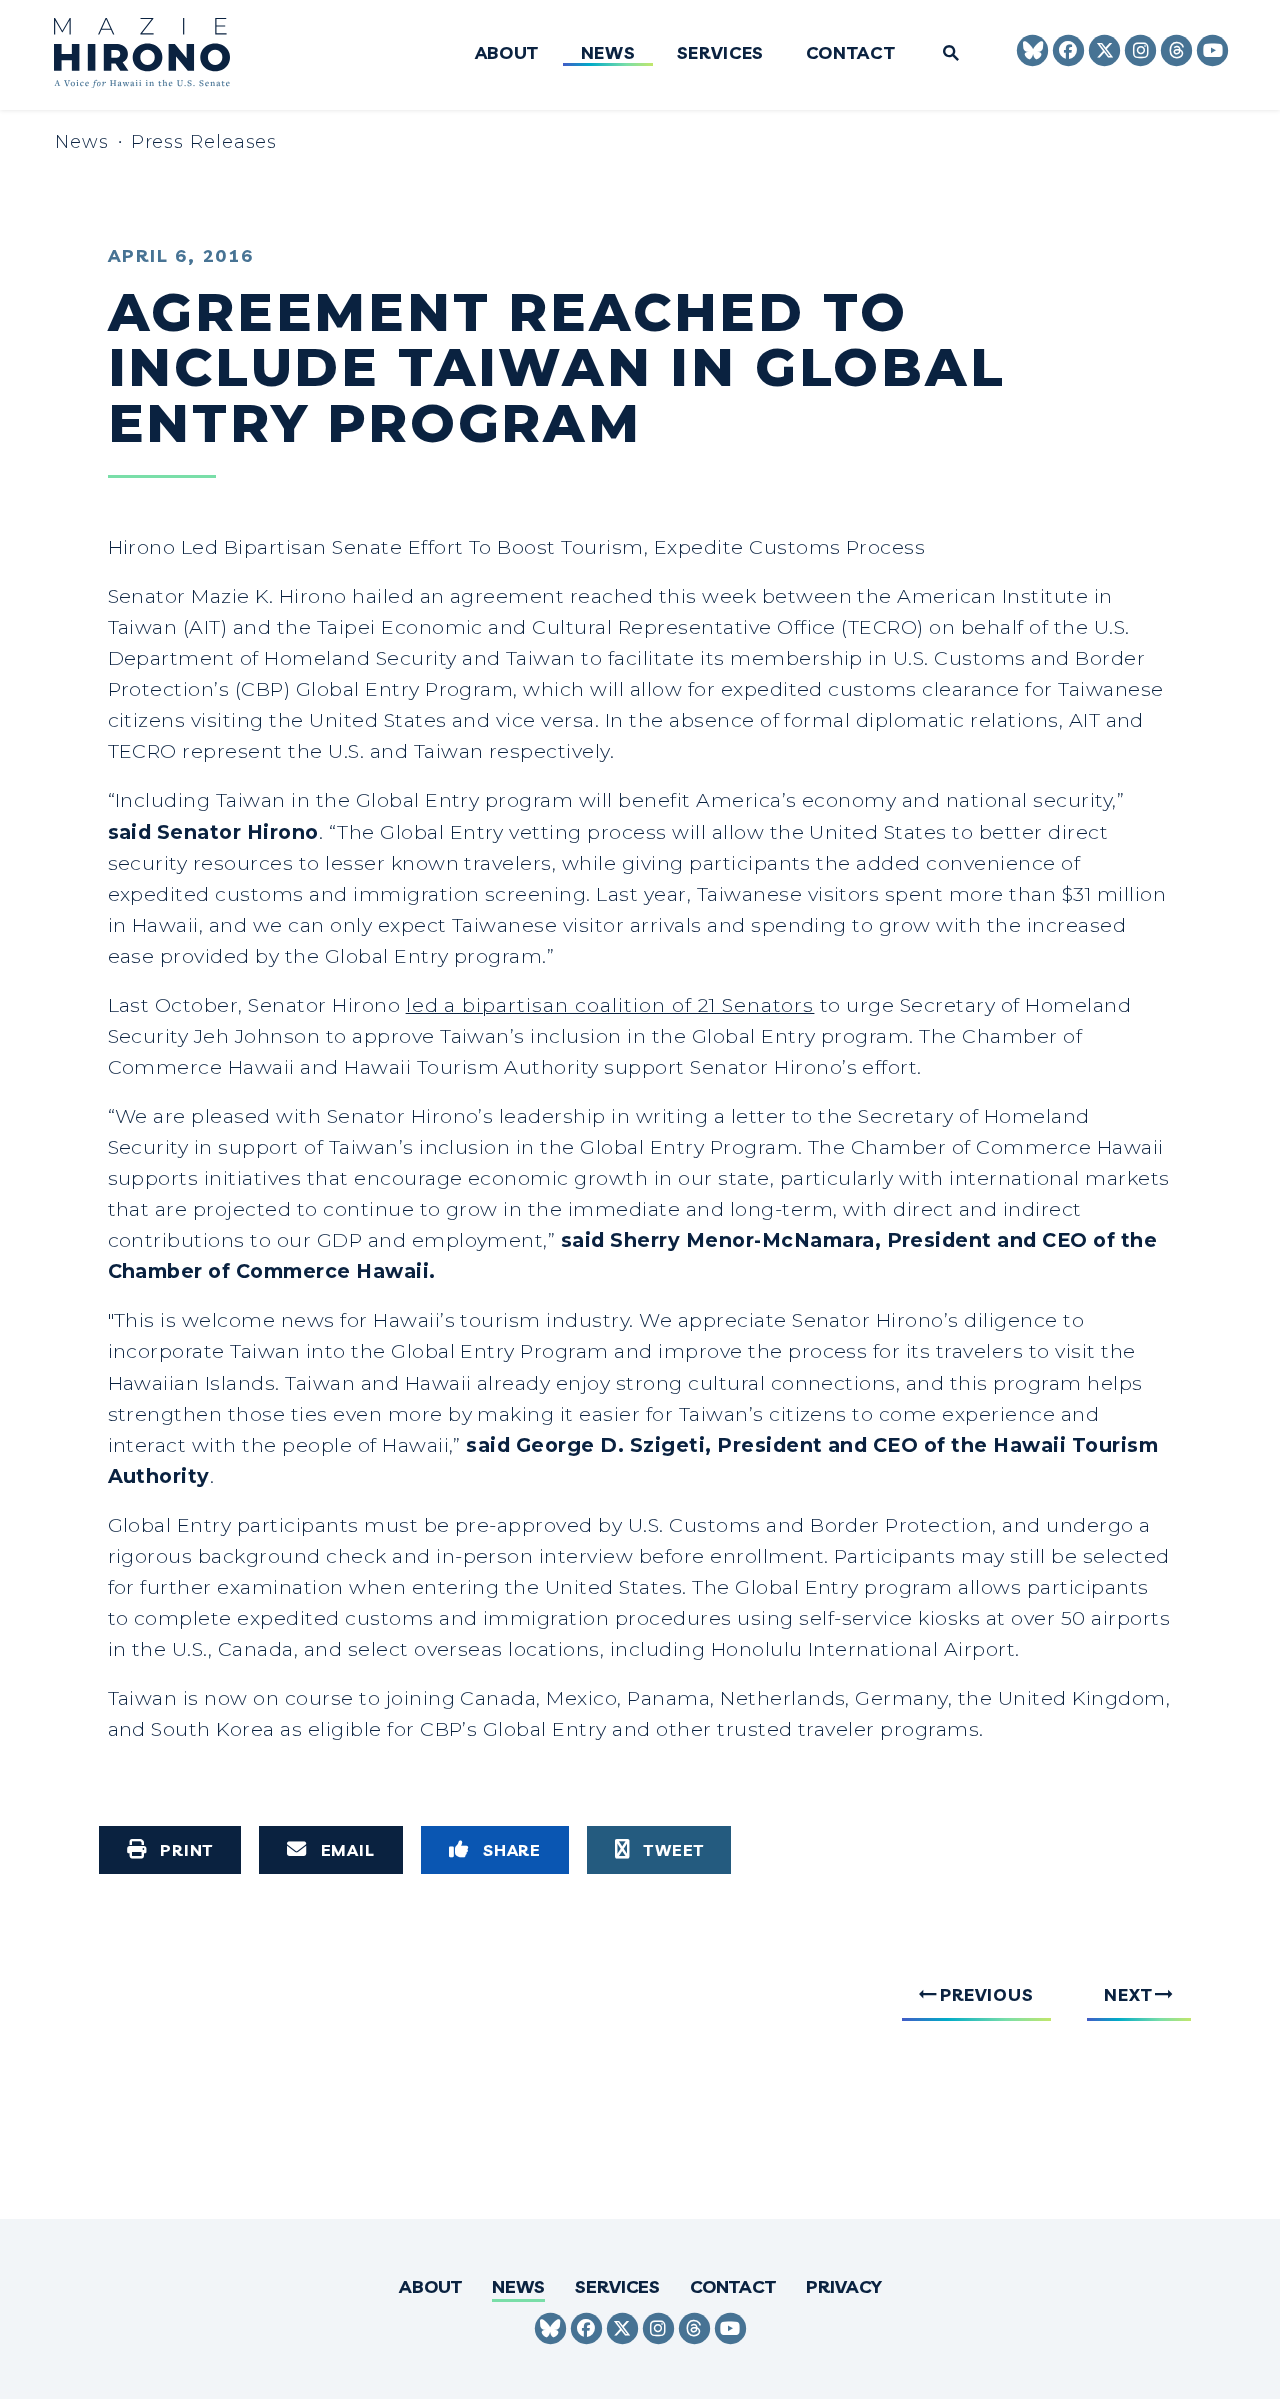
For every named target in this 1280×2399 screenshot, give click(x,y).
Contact (850, 53)
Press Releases (204, 142)
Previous (986, 1994)
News (607, 53)
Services (719, 53)
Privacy (844, 2286)
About (507, 53)
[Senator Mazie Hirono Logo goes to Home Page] (155, 55)
